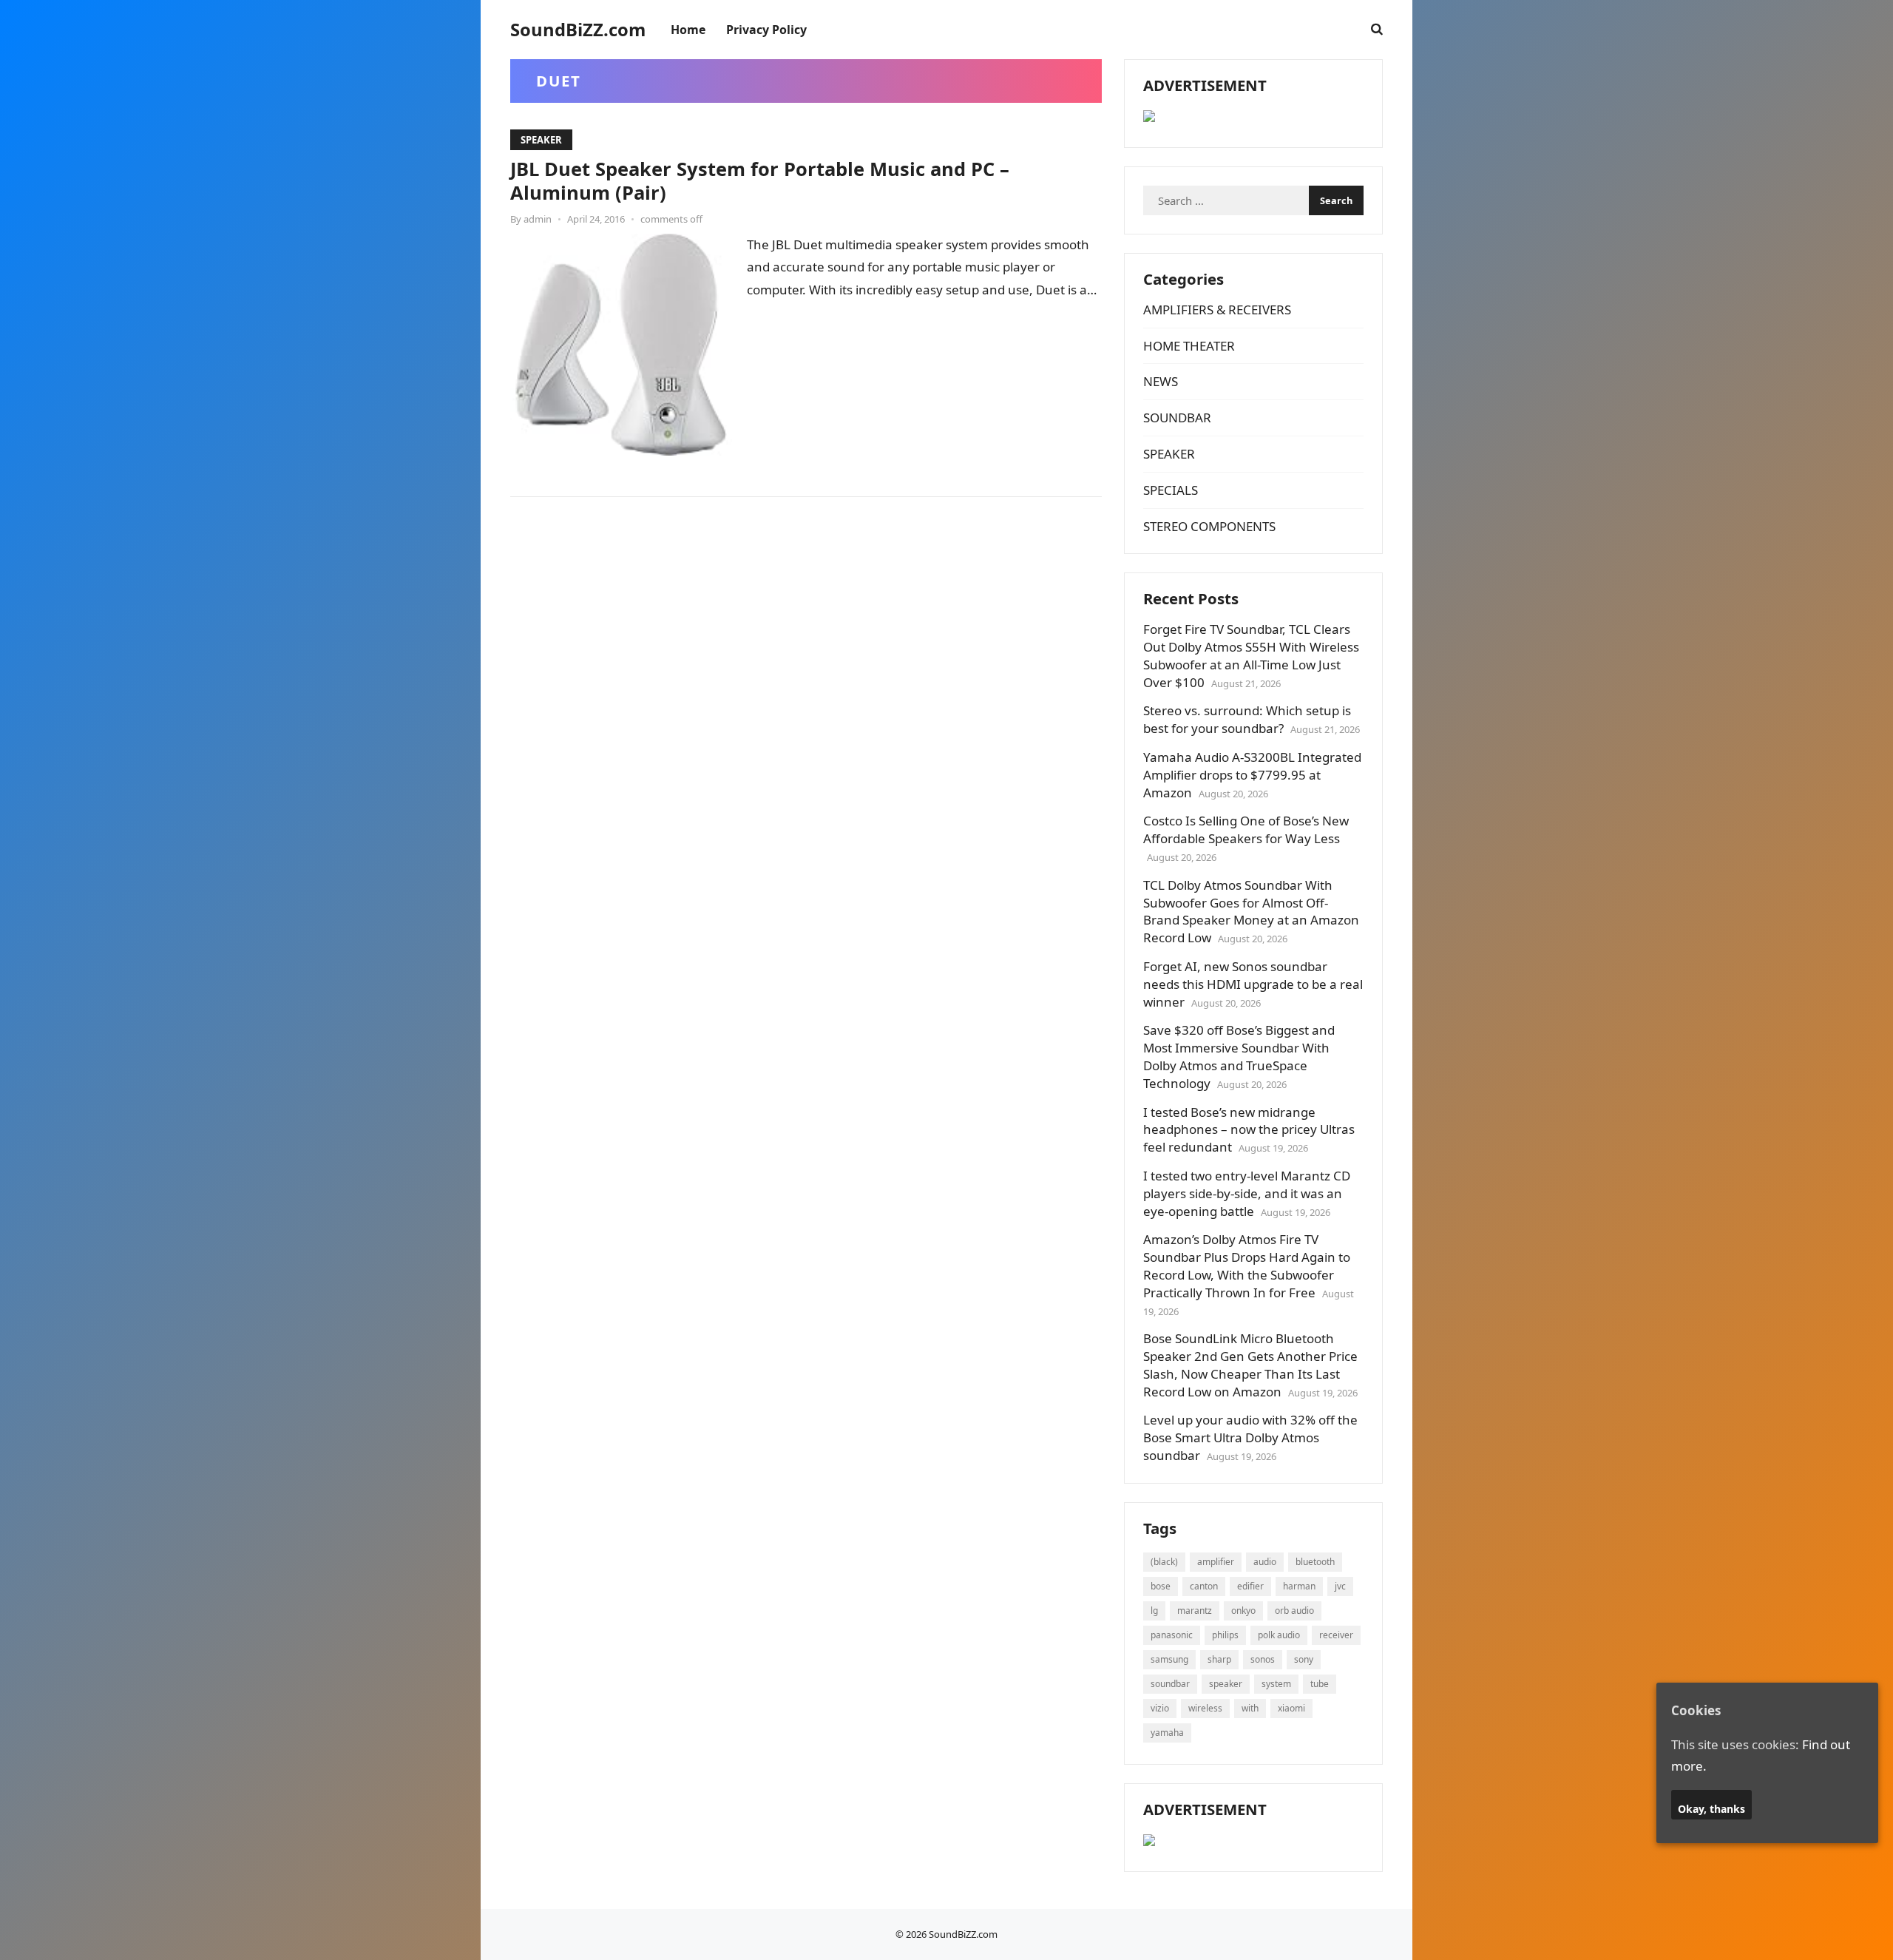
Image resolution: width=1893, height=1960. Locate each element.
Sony (1304, 1659)
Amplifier (1216, 1562)
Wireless (1205, 1708)
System (1276, 1684)
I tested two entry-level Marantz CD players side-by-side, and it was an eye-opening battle (1247, 1193)
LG (1154, 1611)
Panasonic (1172, 1635)
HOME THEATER (1189, 346)
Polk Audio (1279, 1635)
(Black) (1164, 1562)
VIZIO (1160, 1708)
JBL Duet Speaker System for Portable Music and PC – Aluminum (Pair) (760, 180)
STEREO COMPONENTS (1209, 526)
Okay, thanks (1711, 1808)
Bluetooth (1315, 1562)
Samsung (1169, 1659)
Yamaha (1167, 1733)
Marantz (1195, 1611)
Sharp (1219, 1659)
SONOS (1263, 1659)
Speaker (1226, 1684)
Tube (1320, 1684)
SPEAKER (541, 140)
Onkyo (1243, 1611)
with (1250, 1708)
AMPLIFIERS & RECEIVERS (1217, 310)
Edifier (1250, 1586)
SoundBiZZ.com (578, 30)
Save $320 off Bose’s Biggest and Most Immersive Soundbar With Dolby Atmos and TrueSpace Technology (1239, 1056)
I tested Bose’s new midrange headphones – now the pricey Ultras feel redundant (1249, 1130)
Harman (1299, 1586)
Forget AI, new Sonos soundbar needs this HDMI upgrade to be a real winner (1253, 984)
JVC (1340, 1586)
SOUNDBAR (1177, 418)
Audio (1265, 1562)
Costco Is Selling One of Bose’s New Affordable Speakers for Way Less (1246, 829)
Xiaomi (1291, 1708)
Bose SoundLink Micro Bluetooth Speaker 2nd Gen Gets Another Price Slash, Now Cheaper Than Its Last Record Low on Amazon (1250, 1365)
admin (538, 219)
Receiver (1336, 1635)
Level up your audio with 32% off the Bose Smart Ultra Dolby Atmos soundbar (1250, 1437)
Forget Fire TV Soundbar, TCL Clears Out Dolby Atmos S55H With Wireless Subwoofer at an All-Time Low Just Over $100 (1251, 655)
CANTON (1204, 1586)
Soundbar (1170, 1684)
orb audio (1294, 1611)
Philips (1225, 1635)
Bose (1161, 1586)
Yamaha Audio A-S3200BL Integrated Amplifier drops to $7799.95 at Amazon (1252, 775)
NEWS (1161, 381)
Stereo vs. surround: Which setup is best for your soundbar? (1247, 719)
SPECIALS (1171, 490)
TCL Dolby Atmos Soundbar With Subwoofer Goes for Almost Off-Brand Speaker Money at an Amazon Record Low (1251, 911)
